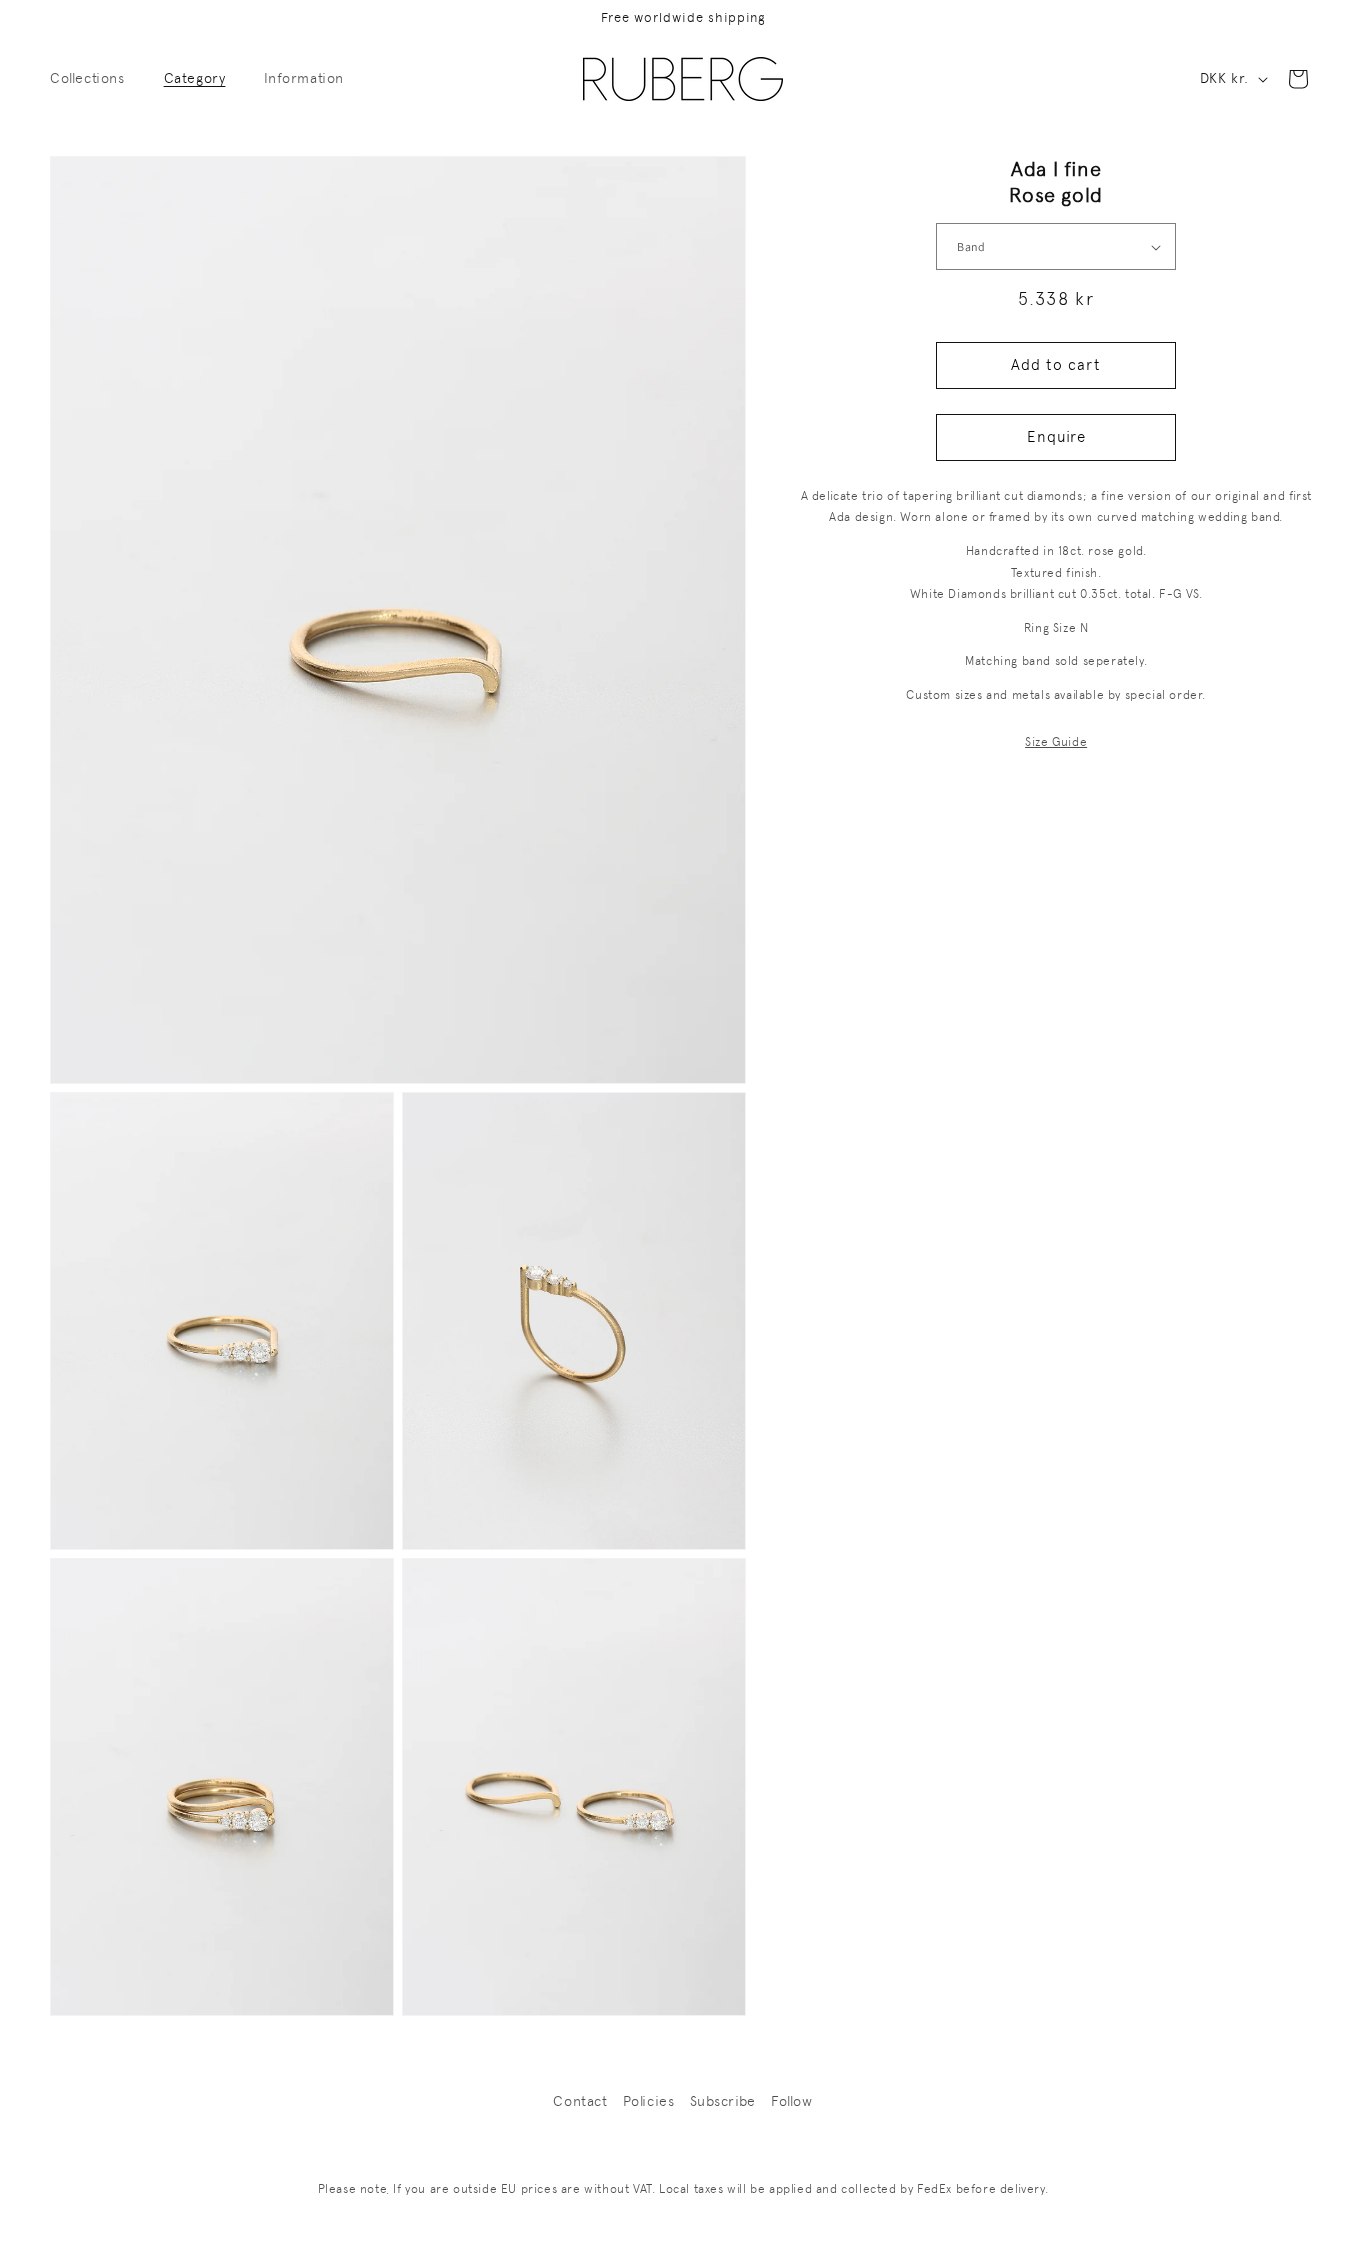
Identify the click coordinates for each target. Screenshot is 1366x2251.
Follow (792, 2101)
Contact (580, 2101)
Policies (649, 2101)
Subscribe (723, 2101)
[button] (95, 78)
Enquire (1056, 438)
